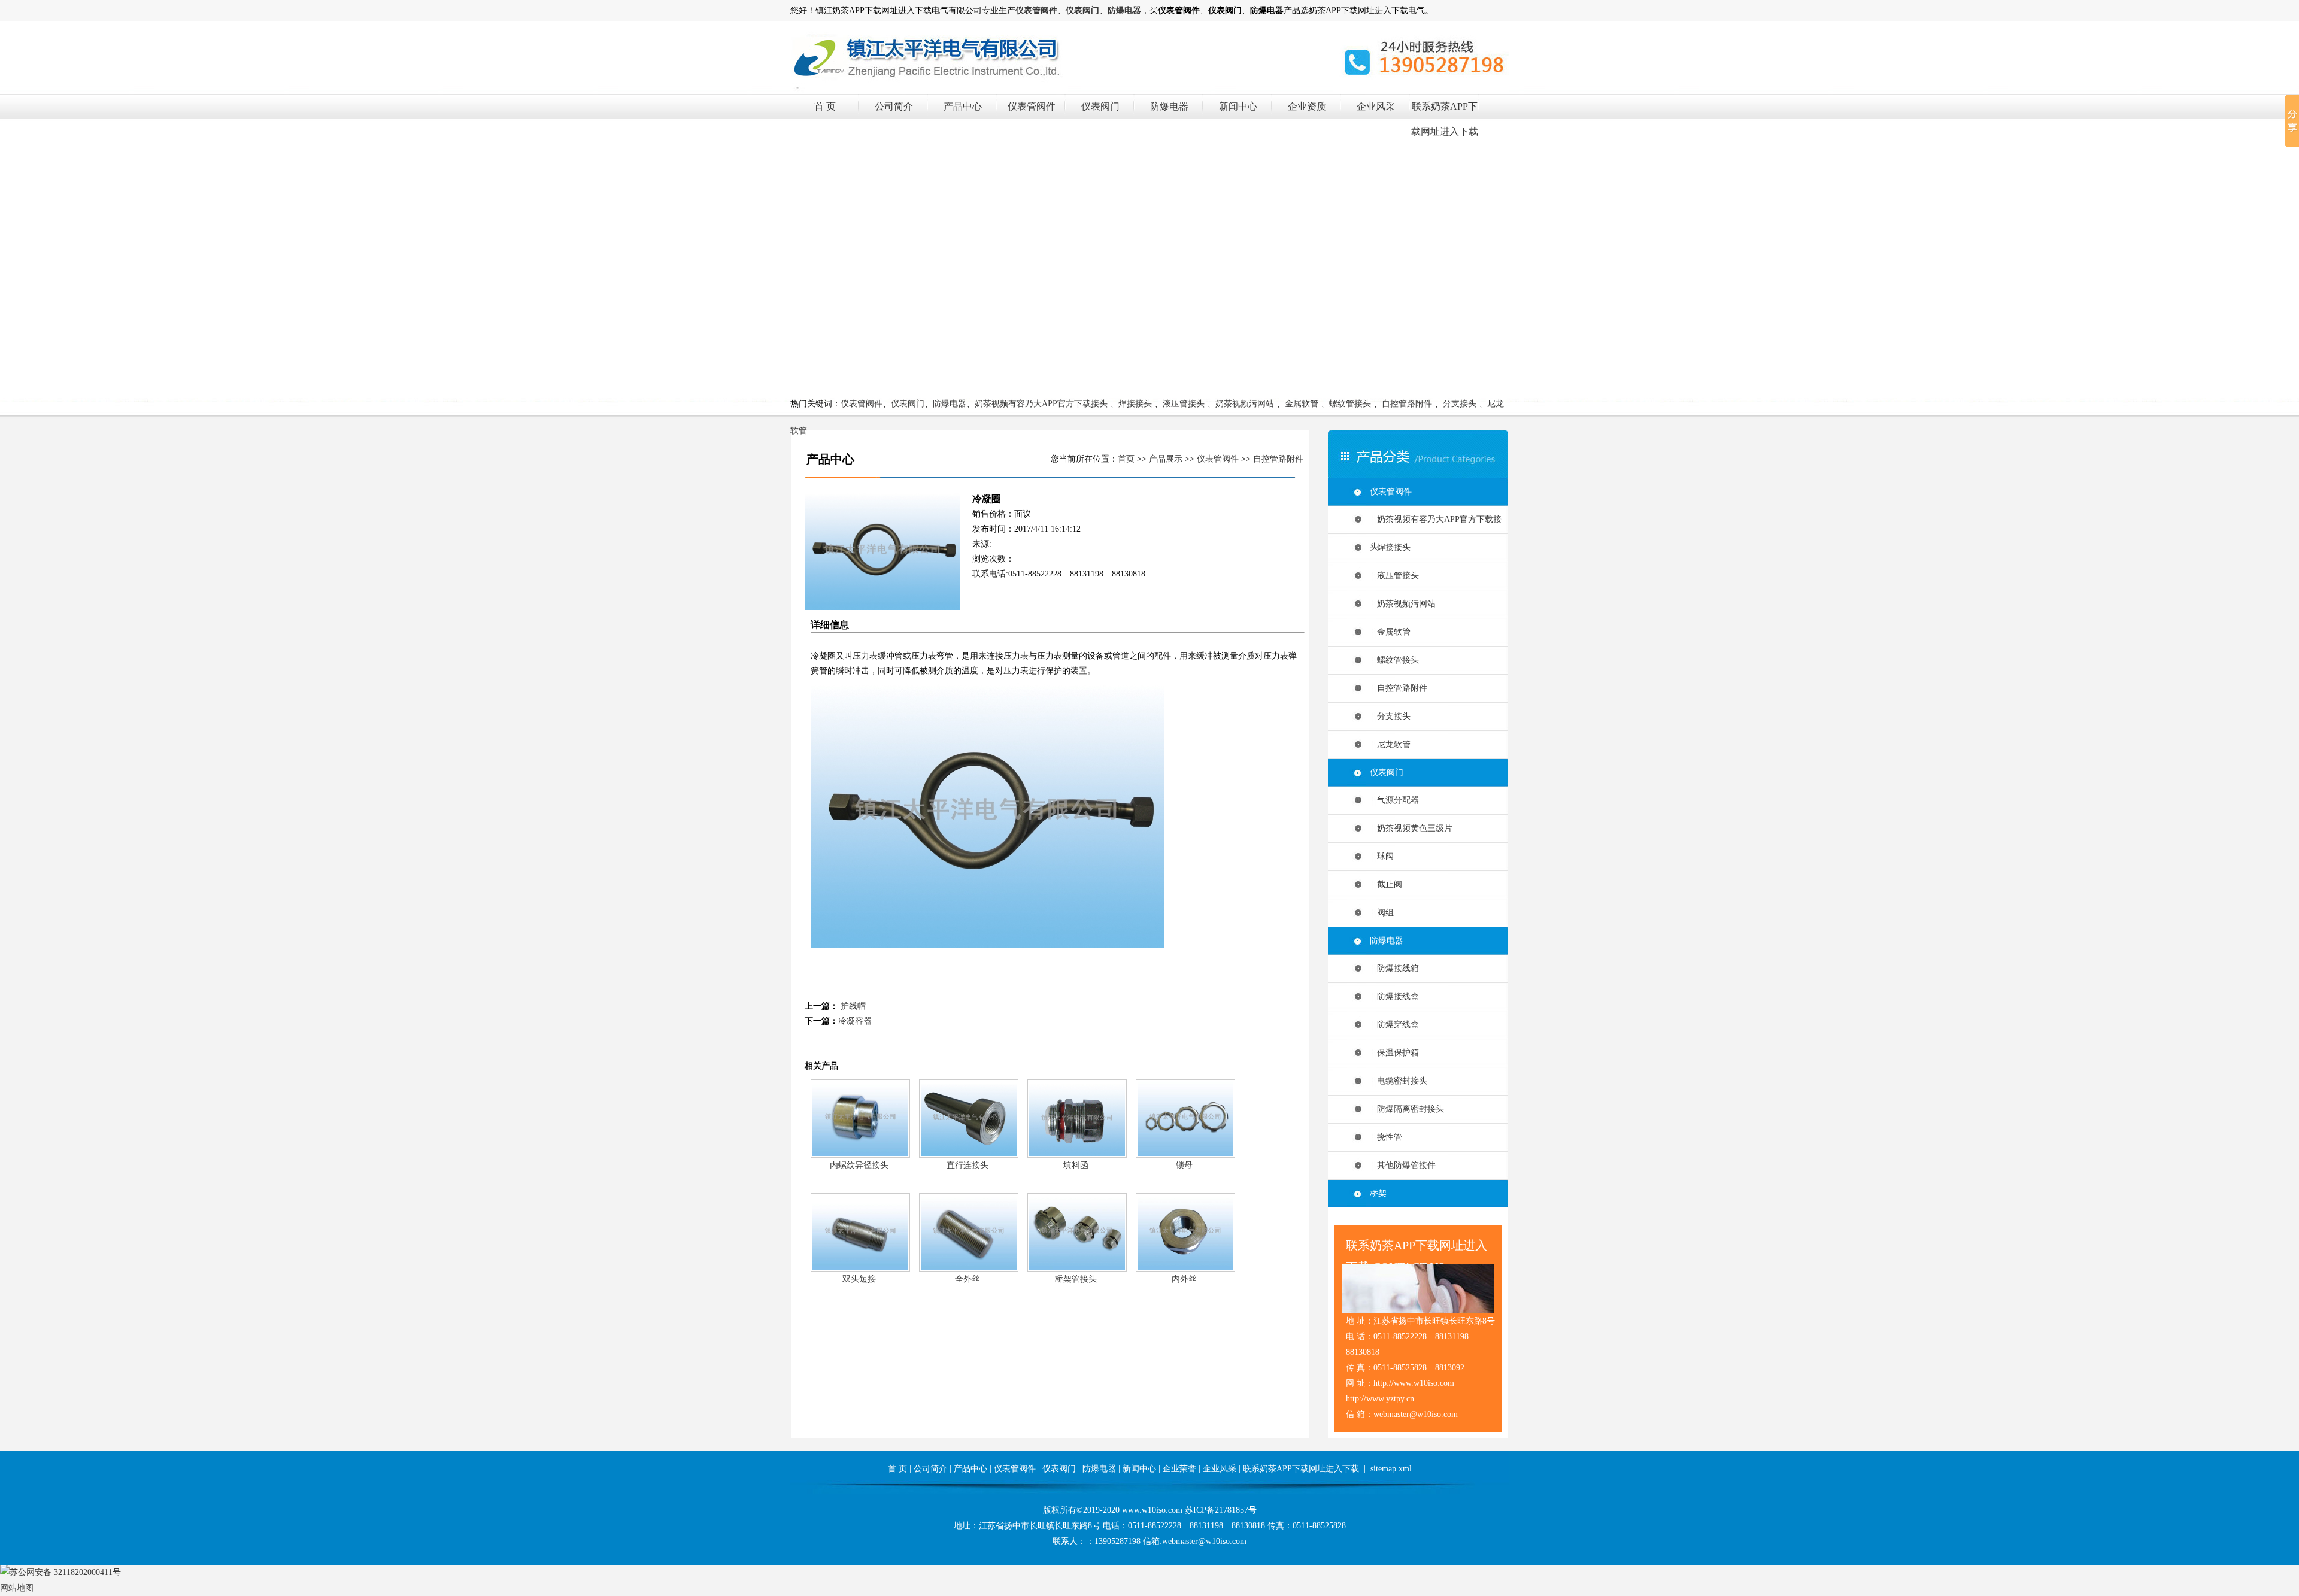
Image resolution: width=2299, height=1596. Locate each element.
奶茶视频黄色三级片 (1411, 828)
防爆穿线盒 (1394, 1025)
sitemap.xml (1391, 1469)
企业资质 (1307, 106)
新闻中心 (1238, 106)
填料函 (1076, 1165)
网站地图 (17, 1588)
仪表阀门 (1100, 106)
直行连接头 (967, 1165)
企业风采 (1376, 106)
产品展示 (1166, 459)
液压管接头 (1184, 404)
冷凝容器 (855, 1021)
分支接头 (1460, 404)
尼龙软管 (1390, 744)
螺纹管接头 (1350, 404)
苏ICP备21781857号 (1221, 1510)
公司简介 (894, 106)
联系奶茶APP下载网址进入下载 (1301, 1469)
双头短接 (859, 1279)
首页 (1126, 459)
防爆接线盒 (1394, 996)
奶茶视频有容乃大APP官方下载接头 (1041, 404)
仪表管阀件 (1032, 106)
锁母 (1184, 1165)
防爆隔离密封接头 (1407, 1109)
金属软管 (1302, 404)
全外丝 (967, 1279)
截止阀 (1386, 885)
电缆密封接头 (1399, 1081)
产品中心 (963, 106)
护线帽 (853, 1006)
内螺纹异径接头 (859, 1165)
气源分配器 (1394, 800)
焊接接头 (1135, 404)
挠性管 (1386, 1137)
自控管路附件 (1407, 404)
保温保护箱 (1394, 1053)
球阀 (1382, 856)
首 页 (825, 106)
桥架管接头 (1076, 1279)
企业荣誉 (1179, 1469)
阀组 (1382, 913)
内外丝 (1184, 1279)
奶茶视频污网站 (1245, 404)
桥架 (1378, 1193)
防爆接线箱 (1394, 968)
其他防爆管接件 (1403, 1165)
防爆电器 (1169, 106)
